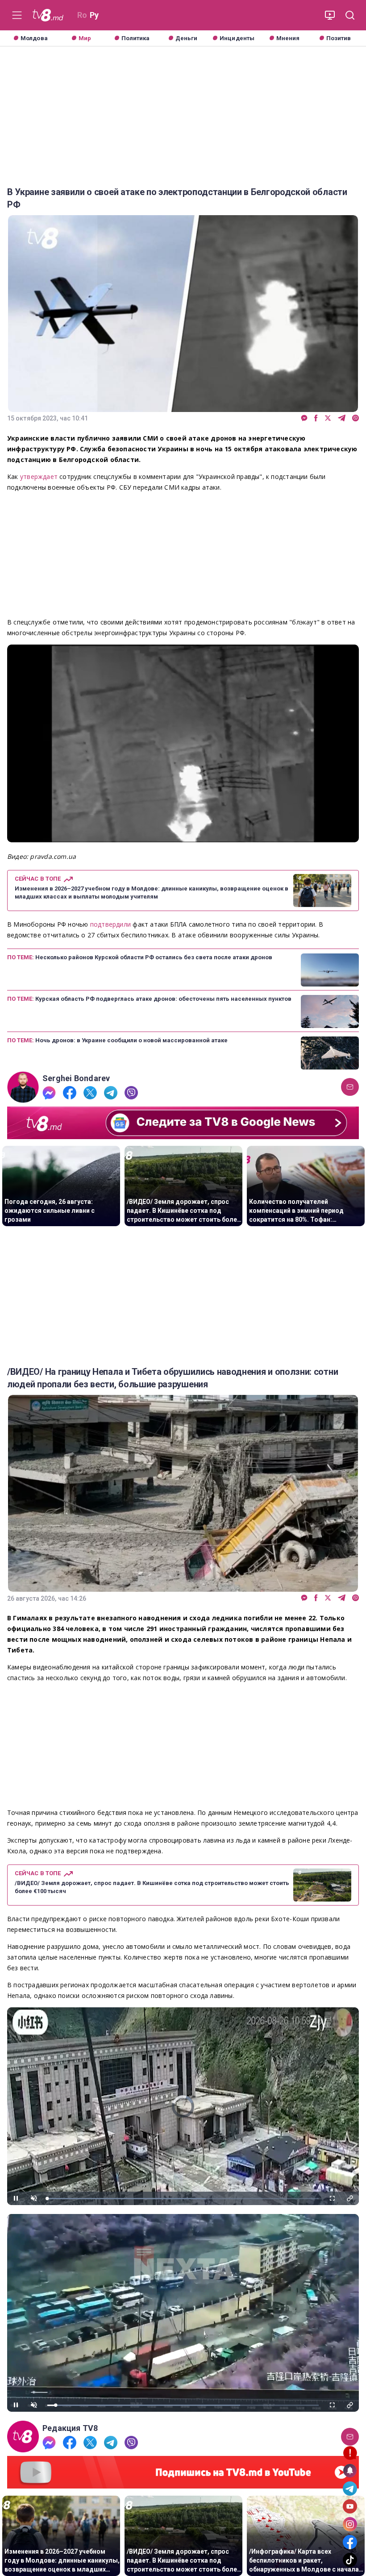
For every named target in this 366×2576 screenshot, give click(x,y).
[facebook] (316, 418)
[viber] (356, 418)
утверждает (40, 476)
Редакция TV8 (70, 2428)
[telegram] (342, 418)
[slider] (183, 2199)
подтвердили (112, 924)
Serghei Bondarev (76, 1078)
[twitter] (328, 418)
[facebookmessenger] (304, 418)
